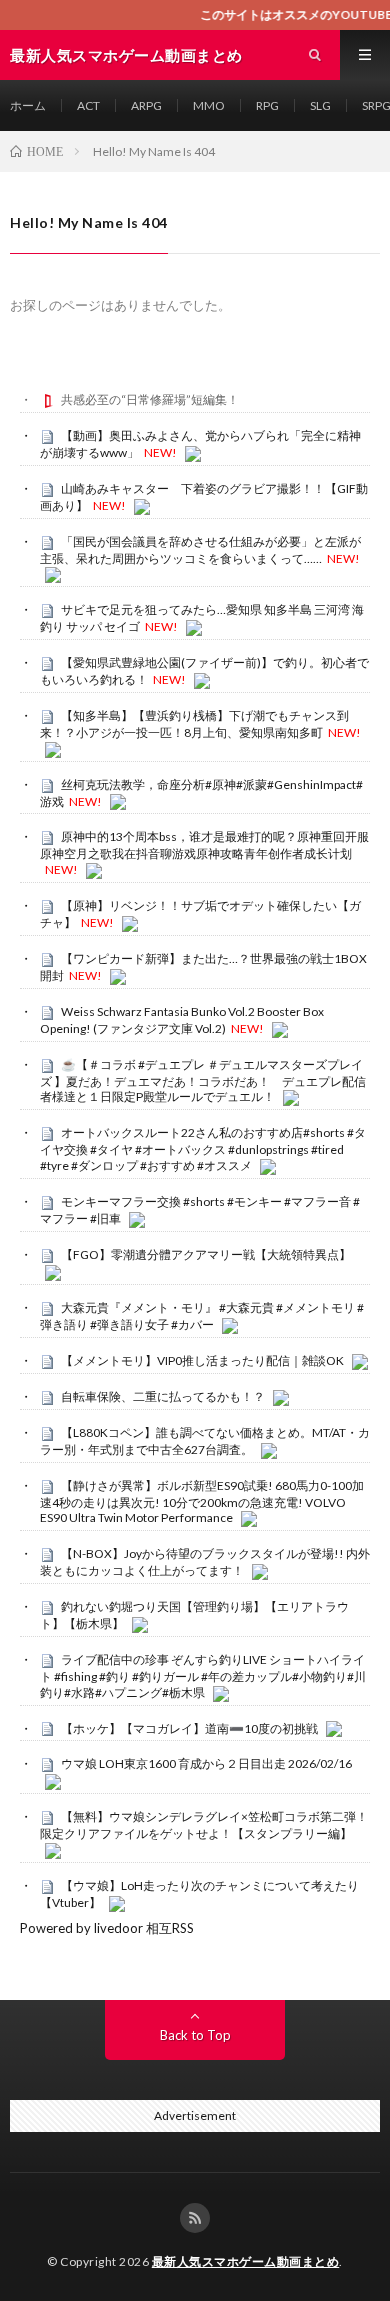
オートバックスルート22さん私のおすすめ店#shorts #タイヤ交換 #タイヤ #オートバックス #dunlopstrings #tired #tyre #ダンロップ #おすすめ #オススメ (203, 1149)
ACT (88, 105)
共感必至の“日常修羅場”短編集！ (150, 399)
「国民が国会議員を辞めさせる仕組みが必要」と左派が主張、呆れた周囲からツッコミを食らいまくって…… (200, 550)
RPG (267, 105)
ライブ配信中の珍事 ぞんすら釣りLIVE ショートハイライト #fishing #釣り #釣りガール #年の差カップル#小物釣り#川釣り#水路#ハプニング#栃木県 (203, 1676)
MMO (209, 105)
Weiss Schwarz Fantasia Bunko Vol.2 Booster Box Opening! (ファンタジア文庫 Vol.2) (182, 1020)
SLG (320, 105)
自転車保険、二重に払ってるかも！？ (163, 1396)
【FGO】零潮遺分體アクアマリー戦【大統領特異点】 (206, 1254)
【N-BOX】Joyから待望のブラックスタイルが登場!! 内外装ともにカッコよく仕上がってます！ (205, 1562)
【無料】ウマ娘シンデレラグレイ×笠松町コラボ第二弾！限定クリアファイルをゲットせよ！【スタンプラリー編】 (204, 1825)
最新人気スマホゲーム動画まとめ (246, 2261)
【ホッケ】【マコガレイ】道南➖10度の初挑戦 (189, 1728)
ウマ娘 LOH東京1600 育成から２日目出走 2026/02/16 (206, 1763)
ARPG (146, 105)
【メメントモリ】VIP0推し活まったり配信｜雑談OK (202, 1360)
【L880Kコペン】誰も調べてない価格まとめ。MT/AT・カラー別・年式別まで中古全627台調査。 (205, 1441)
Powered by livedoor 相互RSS (107, 1928)
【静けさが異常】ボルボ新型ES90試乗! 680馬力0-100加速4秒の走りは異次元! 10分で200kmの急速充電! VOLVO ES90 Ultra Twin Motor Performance (202, 1502)
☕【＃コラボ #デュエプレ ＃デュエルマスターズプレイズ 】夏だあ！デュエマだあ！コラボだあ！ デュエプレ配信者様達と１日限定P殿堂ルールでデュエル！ (203, 1081)
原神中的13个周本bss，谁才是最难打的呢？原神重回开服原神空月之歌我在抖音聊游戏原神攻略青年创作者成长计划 (204, 845)
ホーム (28, 105)
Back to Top (195, 2035)
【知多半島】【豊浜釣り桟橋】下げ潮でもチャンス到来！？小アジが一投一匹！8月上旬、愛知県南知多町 (194, 724)
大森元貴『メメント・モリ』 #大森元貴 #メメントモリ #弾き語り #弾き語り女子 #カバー (202, 1316)
